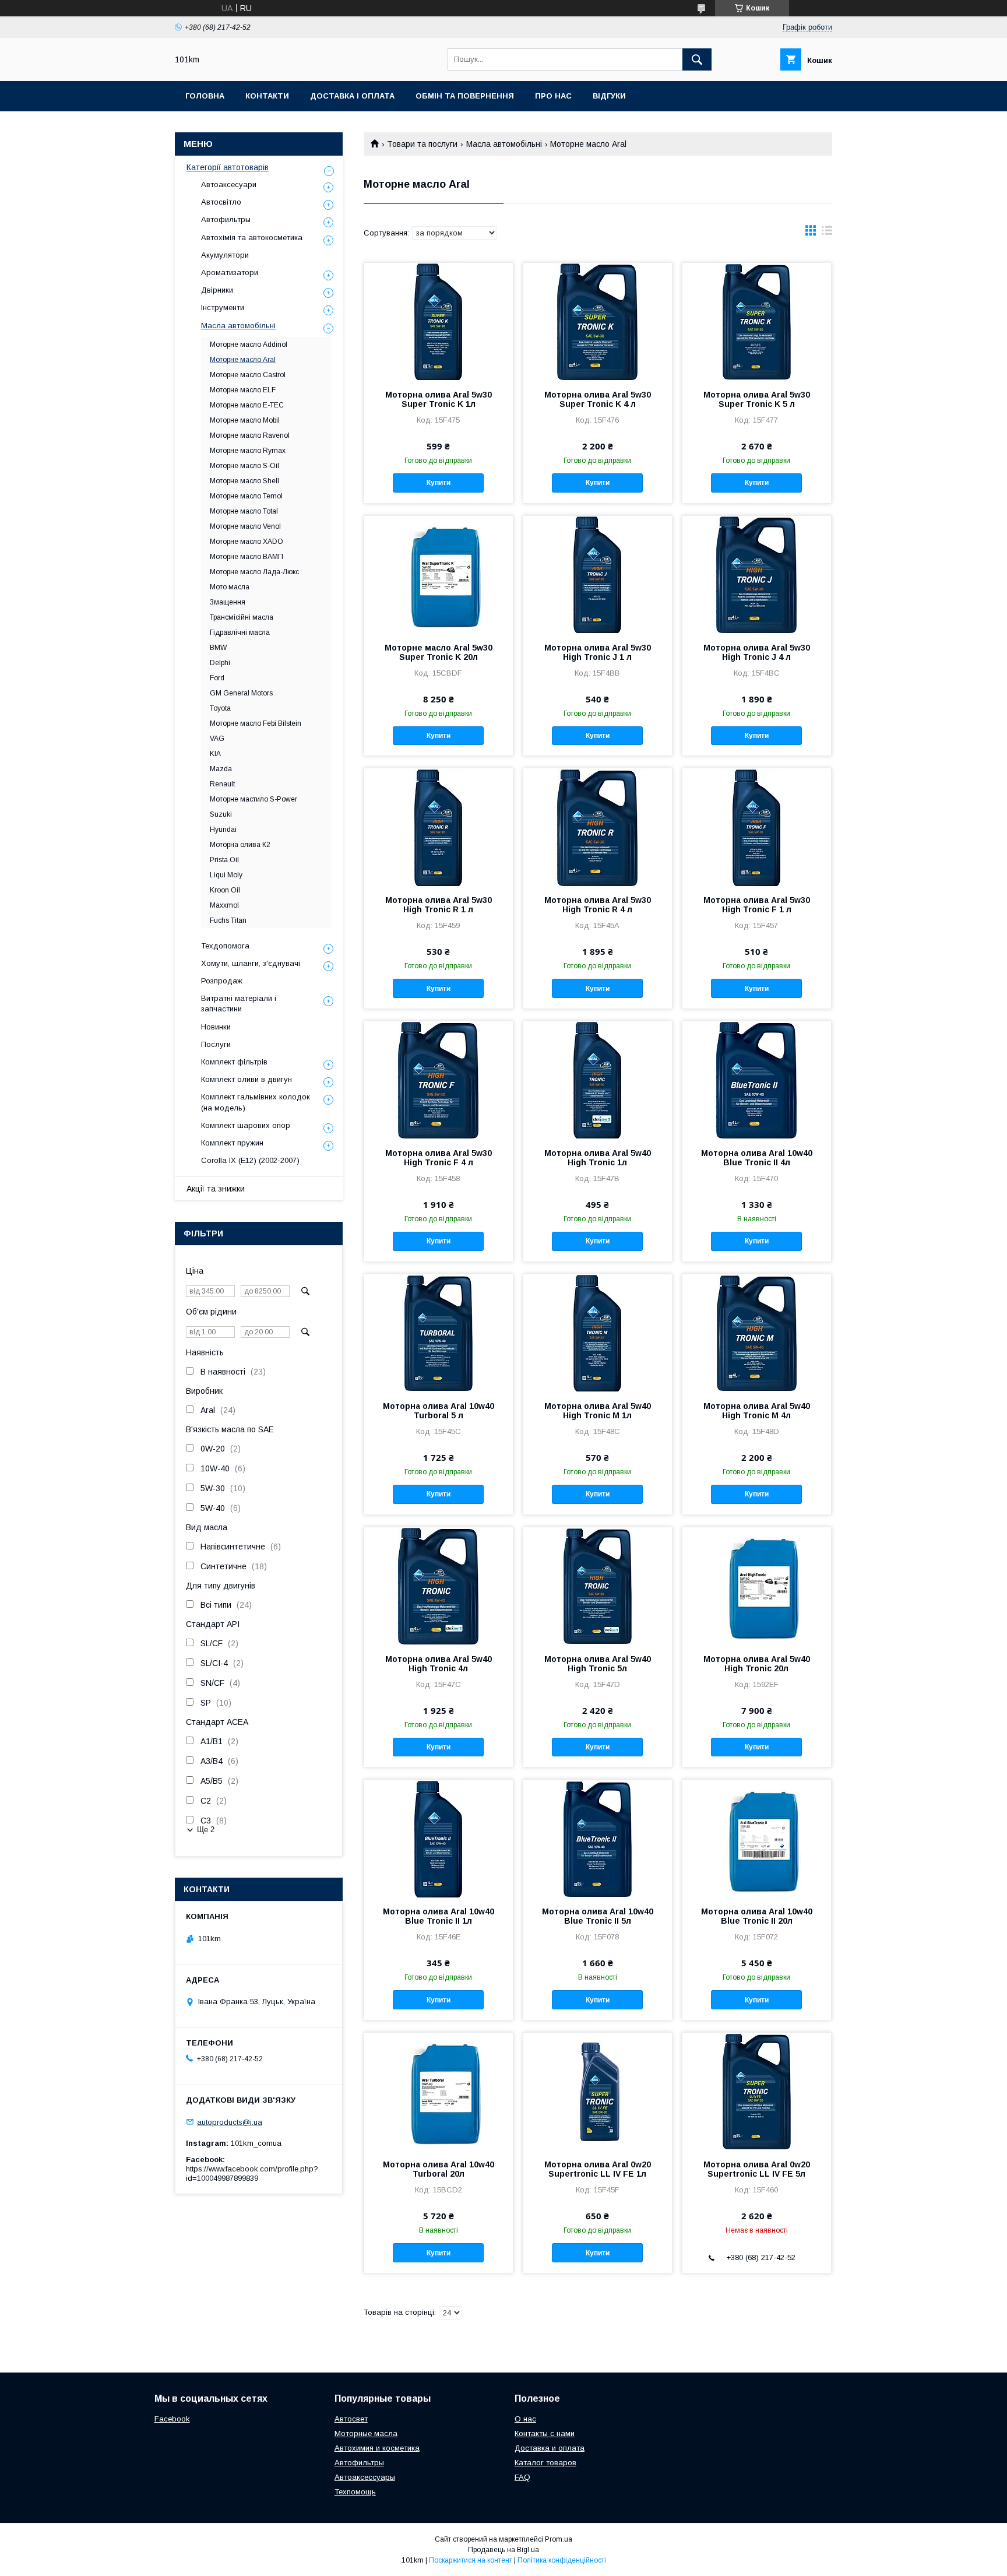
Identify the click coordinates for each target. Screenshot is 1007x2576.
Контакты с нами (545, 2433)
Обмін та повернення (465, 96)
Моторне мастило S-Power (253, 799)
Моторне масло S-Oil (244, 466)
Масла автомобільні (504, 144)
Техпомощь (355, 2492)
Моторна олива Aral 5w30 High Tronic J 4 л (757, 652)
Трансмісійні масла (242, 617)
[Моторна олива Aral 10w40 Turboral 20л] (439, 2091)
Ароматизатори (230, 273)
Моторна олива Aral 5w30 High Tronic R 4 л (598, 905)
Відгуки (609, 96)
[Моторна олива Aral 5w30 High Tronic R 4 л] (598, 827)
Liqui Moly (226, 875)
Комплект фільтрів (234, 1062)
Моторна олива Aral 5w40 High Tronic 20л (757, 1664)
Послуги (216, 1044)
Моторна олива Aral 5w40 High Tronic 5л (598, 1664)
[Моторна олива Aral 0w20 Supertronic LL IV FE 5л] (757, 2091)
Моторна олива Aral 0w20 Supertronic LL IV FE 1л (598, 2169)
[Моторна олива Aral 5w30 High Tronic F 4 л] (439, 1080)
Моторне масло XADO (247, 542)
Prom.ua (559, 2539)
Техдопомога (225, 946)
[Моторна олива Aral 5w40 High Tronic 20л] (757, 1586)
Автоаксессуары (365, 2477)
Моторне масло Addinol (249, 345)
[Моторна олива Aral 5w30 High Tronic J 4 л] (757, 574)
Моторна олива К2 (240, 845)
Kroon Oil (225, 890)
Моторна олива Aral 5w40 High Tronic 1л (598, 1158)
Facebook (172, 2419)
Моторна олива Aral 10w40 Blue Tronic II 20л (757, 1916)
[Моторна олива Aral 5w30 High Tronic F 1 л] (757, 827)
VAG (217, 739)
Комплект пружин (232, 1143)
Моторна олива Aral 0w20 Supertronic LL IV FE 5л (757, 2169)
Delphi (220, 663)
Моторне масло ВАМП (247, 557)
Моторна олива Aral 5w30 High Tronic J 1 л (598, 652)
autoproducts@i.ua (230, 2122)
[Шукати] (697, 59)
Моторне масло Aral (243, 360)
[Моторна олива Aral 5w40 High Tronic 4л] (439, 1586)
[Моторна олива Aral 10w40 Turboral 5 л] (439, 1333)
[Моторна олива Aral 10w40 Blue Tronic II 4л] (757, 1080)
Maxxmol (224, 905)
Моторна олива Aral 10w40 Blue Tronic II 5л (598, 1916)
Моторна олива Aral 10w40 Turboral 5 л (439, 1411)
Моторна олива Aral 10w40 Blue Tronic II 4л (757, 1158)
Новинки (216, 1027)
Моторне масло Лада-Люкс (254, 572)
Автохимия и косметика (377, 2448)
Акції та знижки (216, 1189)
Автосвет (351, 2419)
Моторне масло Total (244, 511)
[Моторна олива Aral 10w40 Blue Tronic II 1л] (439, 1838)
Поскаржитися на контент (471, 2560)
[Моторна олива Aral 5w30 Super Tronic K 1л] (439, 321)
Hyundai (223, 830)
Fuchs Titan (228, 920)
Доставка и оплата (550, 2448)
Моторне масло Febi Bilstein (256, 723)
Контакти (267, 96)
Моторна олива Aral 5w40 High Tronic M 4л (757, 1411)
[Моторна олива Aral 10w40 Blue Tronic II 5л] (598, 1838)
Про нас (553, 96)
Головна (205, 96)
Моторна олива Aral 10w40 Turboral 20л (439, 2169)
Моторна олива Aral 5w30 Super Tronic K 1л (439, 399)
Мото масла (230, 587)
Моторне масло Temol (246, 496)
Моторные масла (366, 2433)
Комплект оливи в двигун (247, 1079)
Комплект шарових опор (246, 1125)
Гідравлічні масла (240, 632)
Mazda (221, 769)
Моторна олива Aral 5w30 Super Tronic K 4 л (598, 399)
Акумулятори (225, 255)
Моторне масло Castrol (248, 375)
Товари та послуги (422, 144)
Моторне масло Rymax (248, 451)
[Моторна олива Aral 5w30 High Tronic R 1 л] (439, 827)
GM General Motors (241, 693)
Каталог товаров (545, 2463)
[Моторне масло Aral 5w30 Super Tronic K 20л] (439, 574)
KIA (215, 754)
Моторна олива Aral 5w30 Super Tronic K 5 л (757, 399)
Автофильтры (226, 219)
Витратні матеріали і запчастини (239, 1004)
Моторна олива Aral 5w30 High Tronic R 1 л (439, 905)
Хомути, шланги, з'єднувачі (251, 963)
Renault (222, 784)
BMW (218, 648)
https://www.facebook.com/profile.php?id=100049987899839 (252, 2173)
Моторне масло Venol (245, 526)
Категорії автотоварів (228, 167)
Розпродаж (222, 981)
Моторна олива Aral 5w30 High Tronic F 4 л (439, 1158)
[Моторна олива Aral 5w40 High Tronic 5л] (598, 1586)
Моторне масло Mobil (245, 420)
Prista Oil (224, 860)
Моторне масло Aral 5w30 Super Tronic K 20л (439, 652)
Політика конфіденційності (562, 2560)
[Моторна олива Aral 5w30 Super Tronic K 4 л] (598, 321)
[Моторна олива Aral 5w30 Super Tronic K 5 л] (757, 321)
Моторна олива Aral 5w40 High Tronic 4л (439, 1664)
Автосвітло (221, 202)
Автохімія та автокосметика (252, 238)
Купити (439, 483)
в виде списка (827, 233)
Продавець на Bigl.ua (503, 2550)
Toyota (220, 708)
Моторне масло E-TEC (247, 405)
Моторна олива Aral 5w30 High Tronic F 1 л (757, 905)
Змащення (228, 602)
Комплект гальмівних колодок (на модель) (256, 1102)
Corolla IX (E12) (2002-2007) (250, 1160)
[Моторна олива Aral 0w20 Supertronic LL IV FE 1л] (598, 2091)
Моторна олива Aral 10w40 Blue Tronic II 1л (439, 1916)
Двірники (217, 290)
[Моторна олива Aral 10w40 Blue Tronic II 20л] (757, 1838)
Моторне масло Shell (244, 481)
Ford (217, 678)
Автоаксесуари (229, 184)
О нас (525, 2419)
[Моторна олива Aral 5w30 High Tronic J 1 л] (598, 574)
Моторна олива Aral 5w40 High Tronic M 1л (598, 1411)
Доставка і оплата (352, 96)
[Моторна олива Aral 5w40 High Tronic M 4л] (757, 1333)
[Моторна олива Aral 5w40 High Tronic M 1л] (598, 1333)
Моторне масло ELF (243, 390)
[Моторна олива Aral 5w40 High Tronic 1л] (598, 1080)
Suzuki (221, 814)
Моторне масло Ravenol (250, 435)
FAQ (522, 2477)
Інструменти (223, 307)
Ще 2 (206, 1830)
